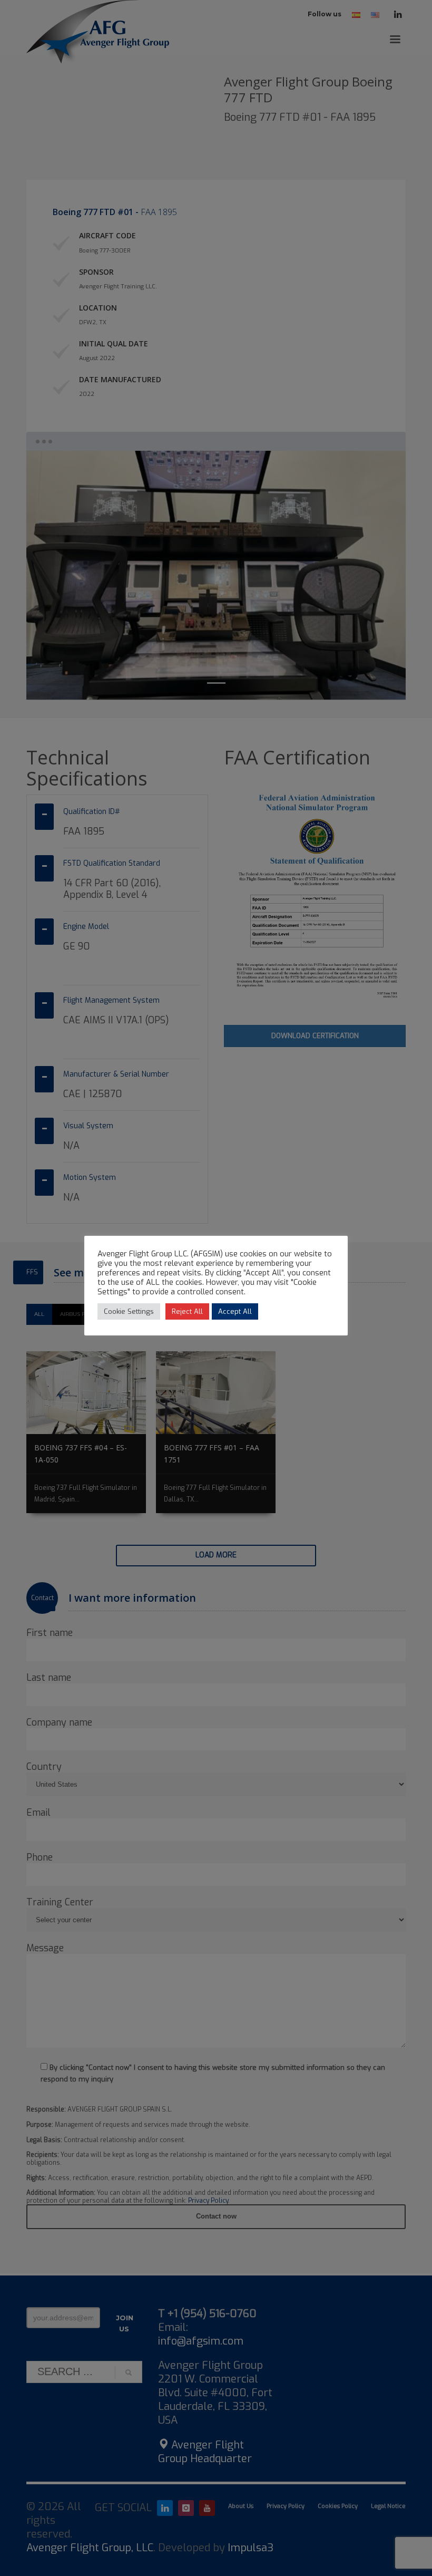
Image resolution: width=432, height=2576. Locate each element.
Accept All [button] (235, 1311)
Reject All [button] (187, 1311)
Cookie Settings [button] (129, 1311)
